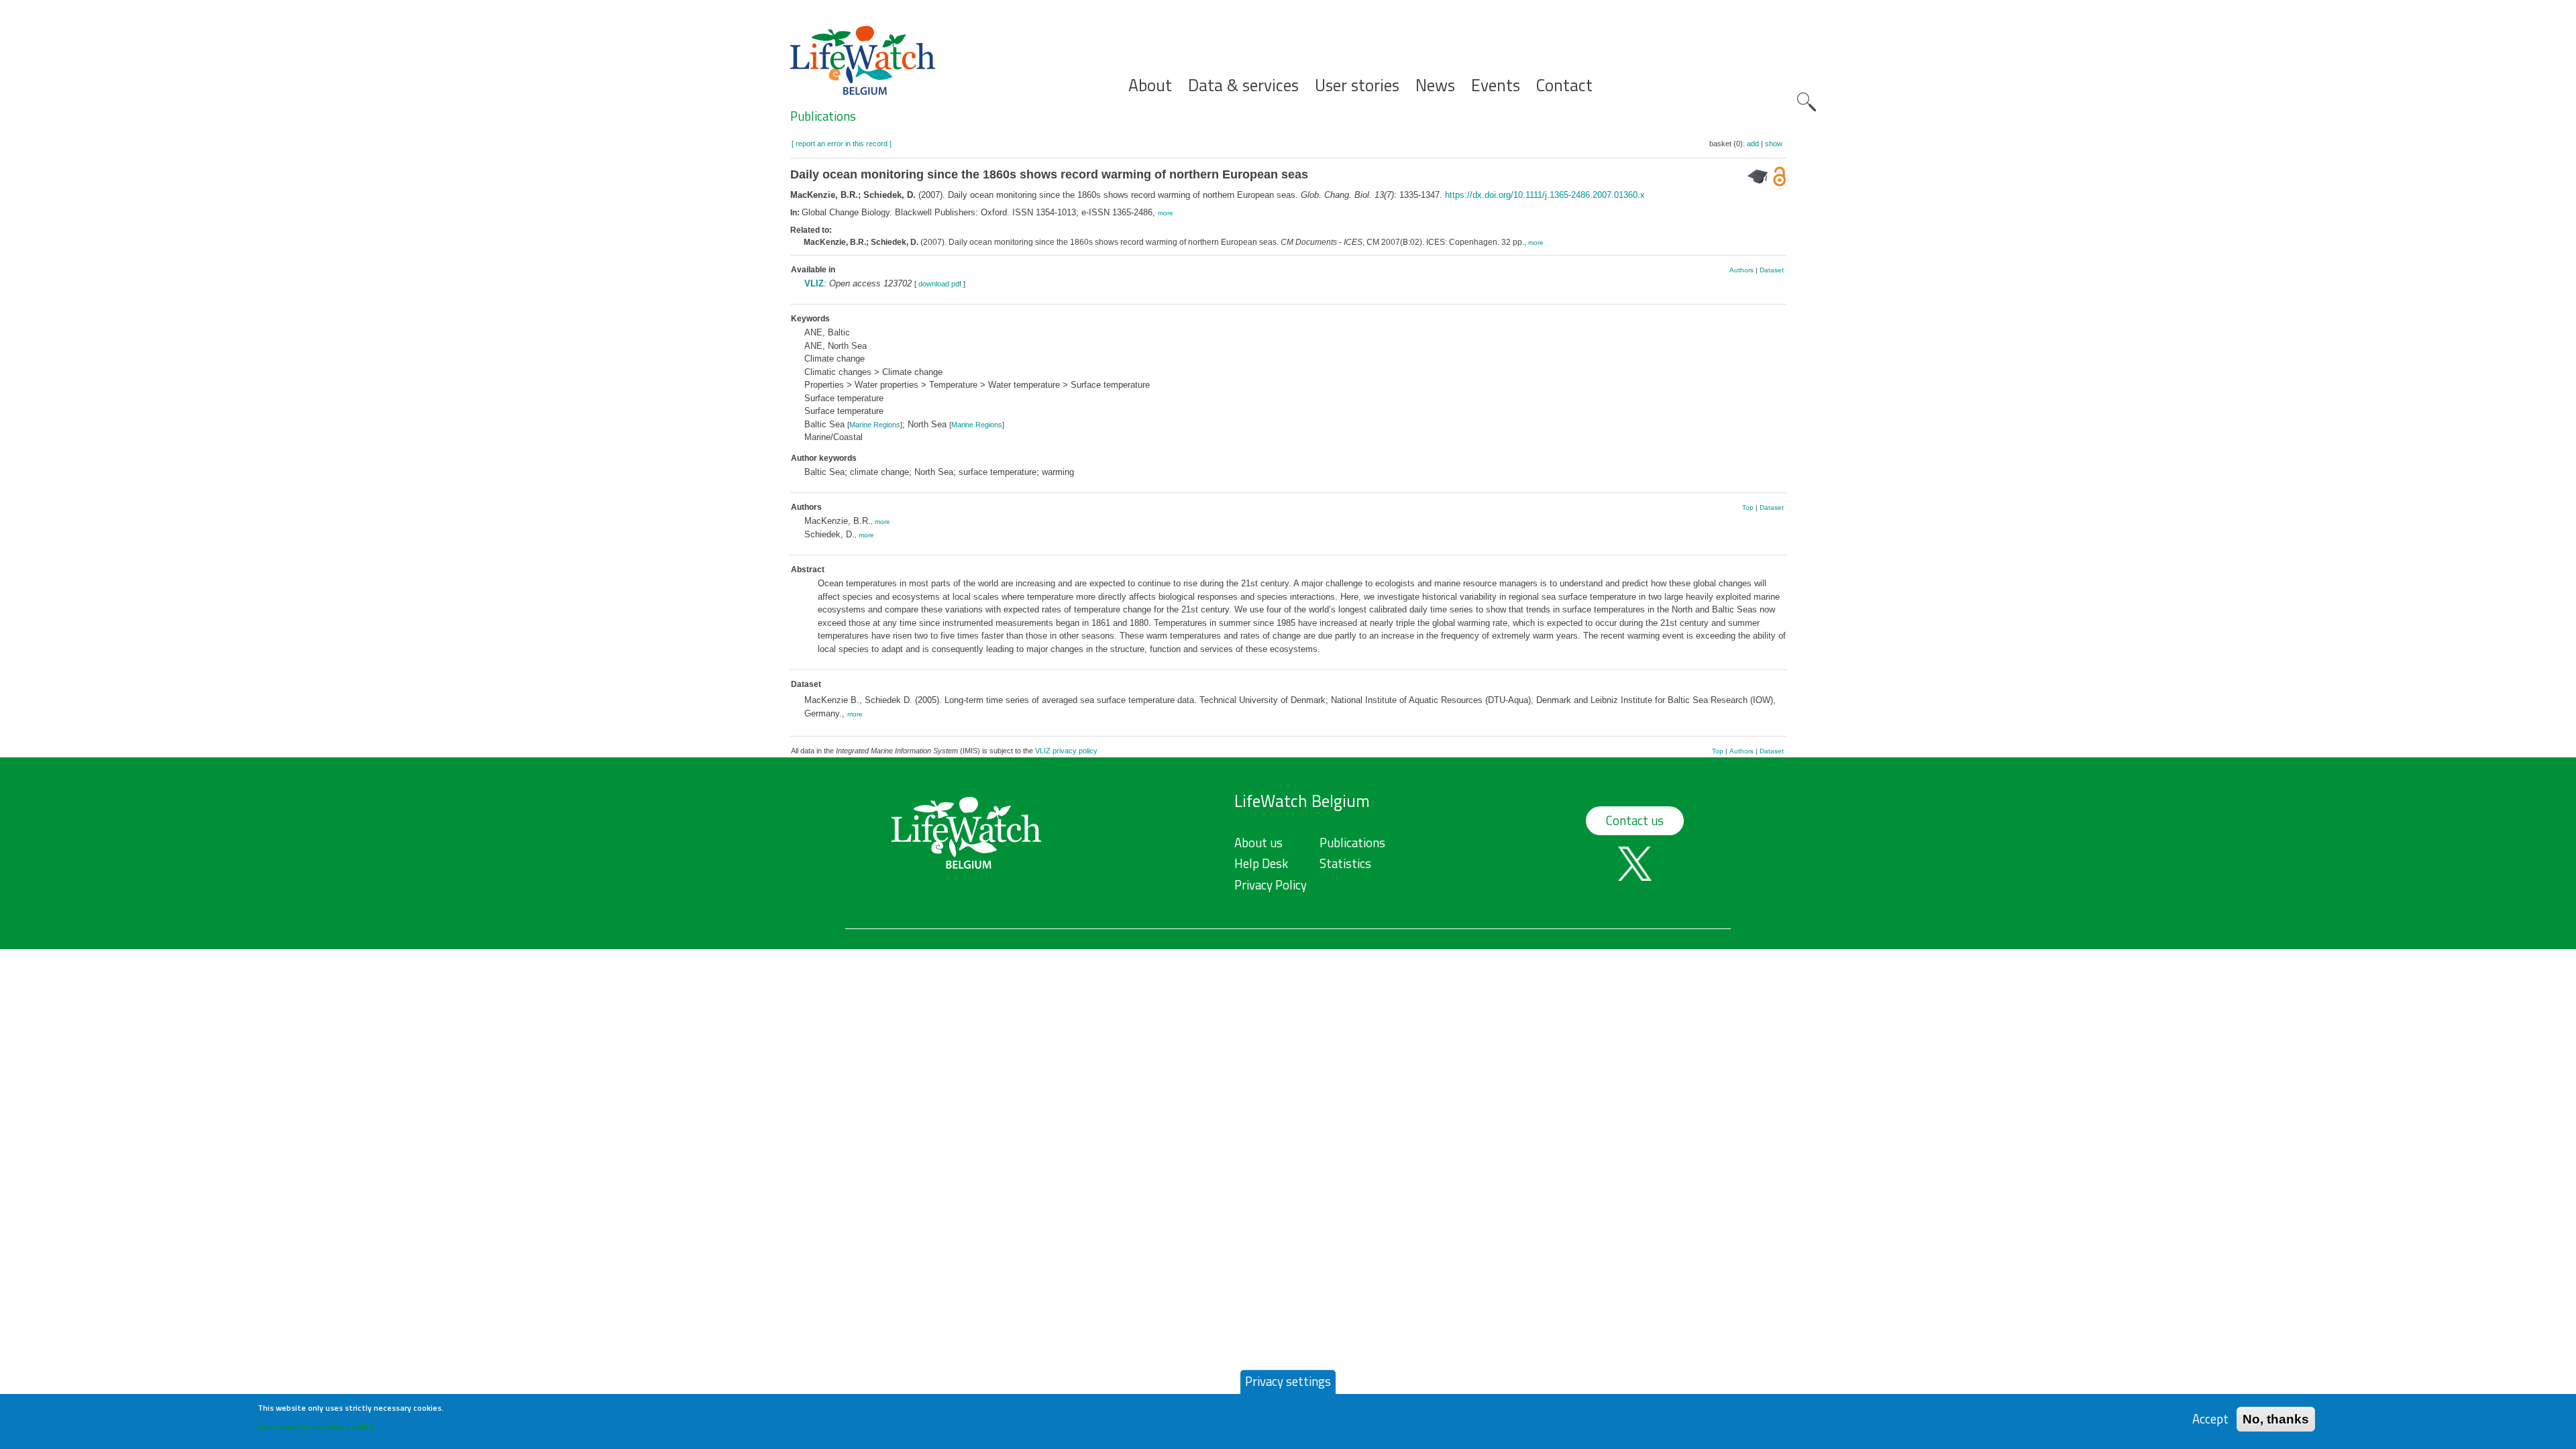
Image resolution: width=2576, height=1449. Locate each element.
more (1166, 213)
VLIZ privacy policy (1066, 751)
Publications (823, 116)
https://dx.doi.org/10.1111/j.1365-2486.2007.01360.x (1545, 195)
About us (1258, 843)
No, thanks (2276, 1418)
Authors (1741, 270)
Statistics (1345, 863)
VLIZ (814, 283)
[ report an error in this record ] (842, 144)
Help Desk (1261, 863)
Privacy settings (1288, 1381)
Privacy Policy (1271, 885)
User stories (1357, 86)
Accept (2210, 1418)
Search (1807, 102)
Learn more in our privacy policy (316, 1426)
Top (1748, 507)
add (1753, 144)
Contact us (1635, 820)
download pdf (940, 284)
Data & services (1243, 86)
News (1435, 86)
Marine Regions (875, 425)
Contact (1564, 86)
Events (1496, 86)
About (1150, 86)
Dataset (1772, 270)
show (1774, 144)
